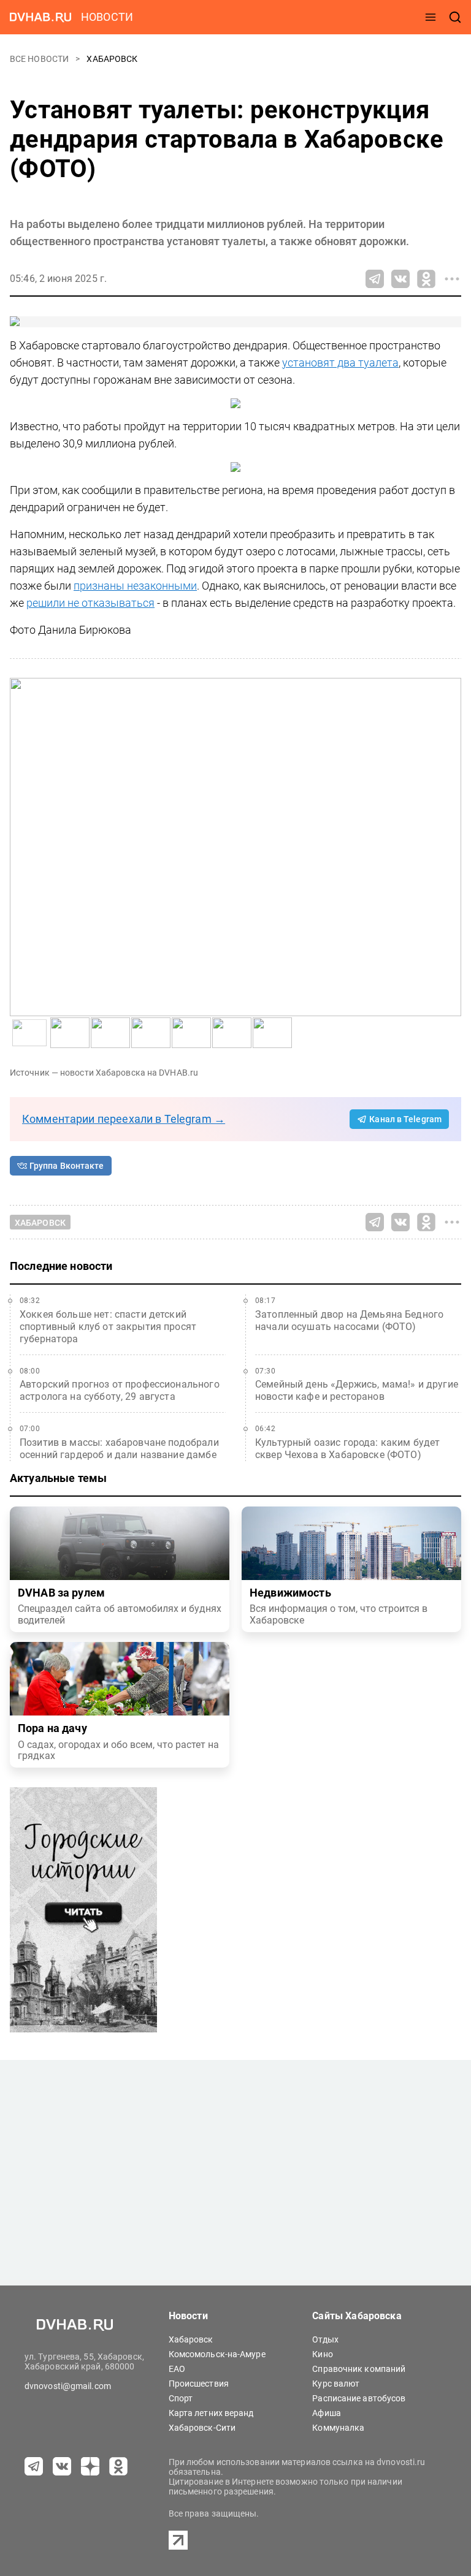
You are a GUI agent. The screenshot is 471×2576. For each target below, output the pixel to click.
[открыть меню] (431, 17)
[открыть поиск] (455, 17)
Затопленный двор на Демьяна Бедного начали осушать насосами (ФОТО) (349, 1320)
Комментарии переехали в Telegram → (124, 1119)
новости (107, 17)
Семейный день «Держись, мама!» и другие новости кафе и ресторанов (357, 1390)
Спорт (181, 2398)
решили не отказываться (90, 603)
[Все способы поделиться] (452, 279)
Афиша (327, 2413)
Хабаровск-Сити (202, 2428)
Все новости (40, 59)
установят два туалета (340, 363)
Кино (322, 2354)
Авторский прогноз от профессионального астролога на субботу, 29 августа (120, 1390)
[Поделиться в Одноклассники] (426, 279)
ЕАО (177, 2369)
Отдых (325, 2339)
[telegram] (34, 2466)
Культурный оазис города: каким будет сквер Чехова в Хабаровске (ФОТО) (347, 1449)
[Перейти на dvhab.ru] (40, 17)
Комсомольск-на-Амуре (217, 2354)
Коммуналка (338, 2428)
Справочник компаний (359, 2369)
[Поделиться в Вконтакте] (400, 279)
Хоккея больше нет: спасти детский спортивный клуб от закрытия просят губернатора (108, 1327)
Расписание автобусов (359, 2398)
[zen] (90, 2466)
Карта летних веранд (211, 2413)
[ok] (118, 2466)
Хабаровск (112, 59)
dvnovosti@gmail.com (68, 2386)
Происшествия (199, 2384)
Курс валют (336, 2384)
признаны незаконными (135, 586)
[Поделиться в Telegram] (375, 279)
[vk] (62, 2466)
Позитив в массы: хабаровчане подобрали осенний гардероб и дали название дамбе (119, 1449)
